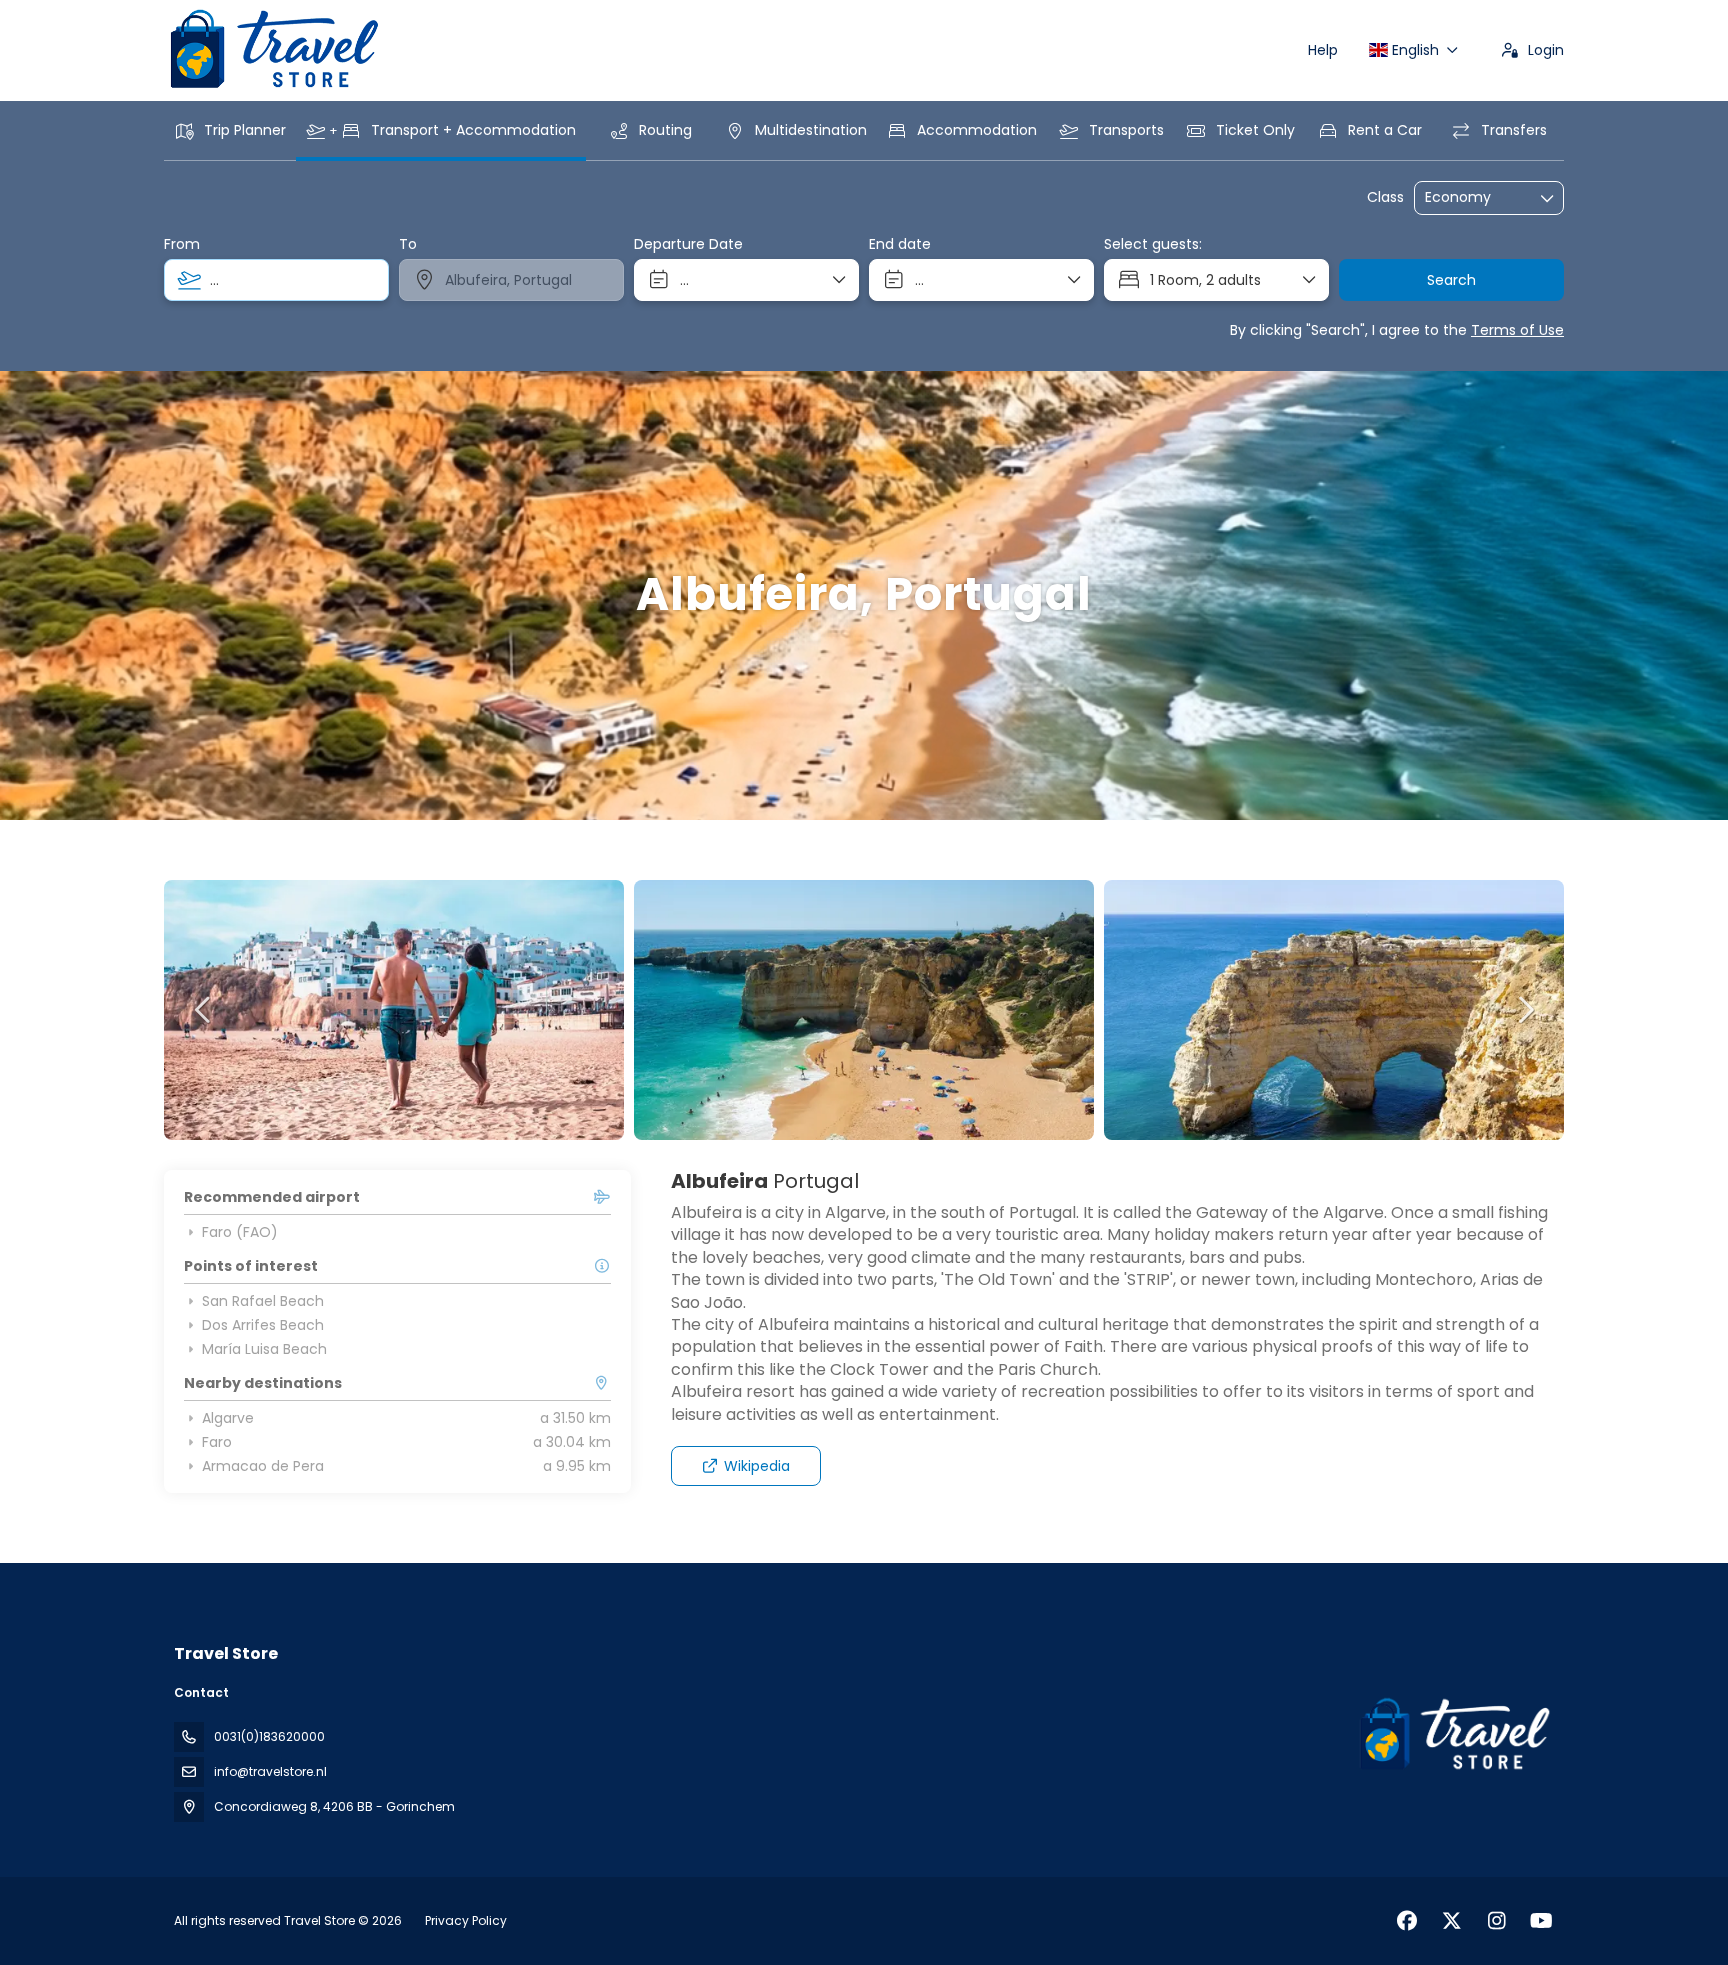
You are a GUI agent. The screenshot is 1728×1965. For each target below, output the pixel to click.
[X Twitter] (1451, 1921)
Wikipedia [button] (757, 1466)
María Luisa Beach (264, 1349)
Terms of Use (1517, 330)
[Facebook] (1406, 1921)
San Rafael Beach (263, 1301)
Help (1323, 50)
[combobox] (276, 280)
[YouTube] (1541, 1921)
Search (1451, 280)
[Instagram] (1496, 1921)
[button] (204, 1010)
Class (1385, 197)
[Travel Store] (1452, 1735)
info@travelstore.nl (270, 1771)
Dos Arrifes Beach (263, 1325)
